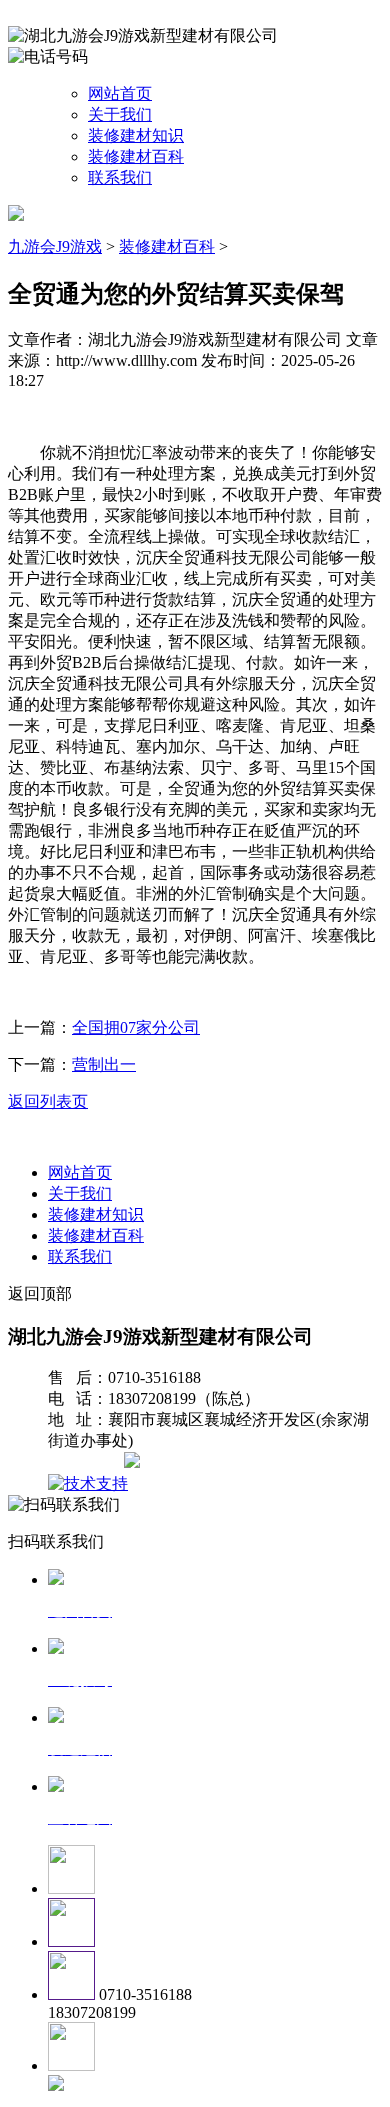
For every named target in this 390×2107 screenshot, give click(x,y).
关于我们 (120, 114)
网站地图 (88, 1462)
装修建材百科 (136, 156)
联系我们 (120, 177)
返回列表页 (48, 1101)
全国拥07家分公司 (136, 1027)
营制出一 (104, 1064)
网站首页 (120, 93)
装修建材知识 (136, 135)
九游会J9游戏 (55, 246)
